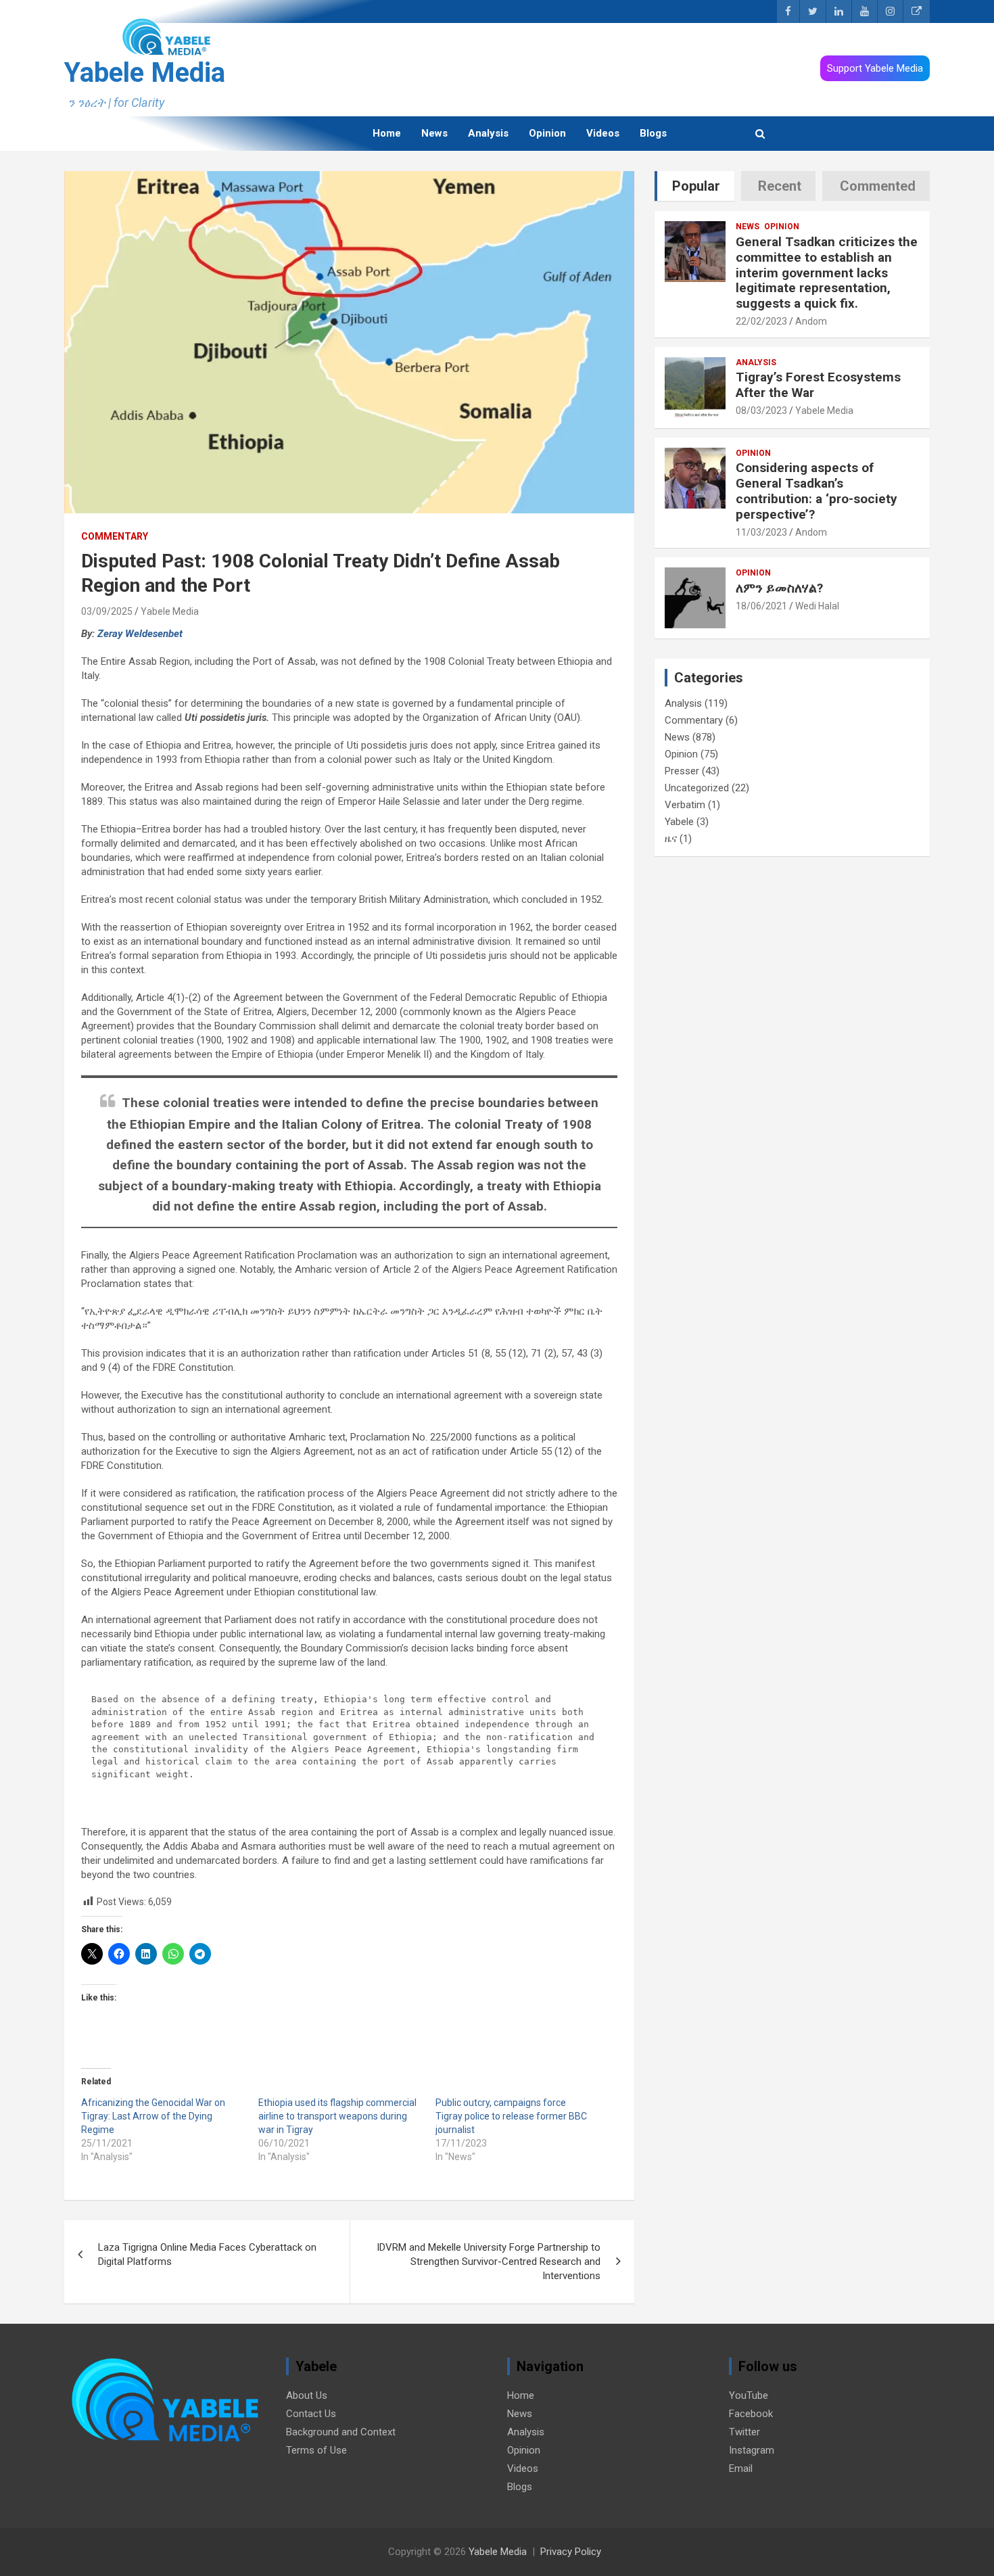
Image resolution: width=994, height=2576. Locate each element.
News (434, 133)
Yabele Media (145, 73)
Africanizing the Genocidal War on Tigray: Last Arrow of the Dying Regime (153, 2116)
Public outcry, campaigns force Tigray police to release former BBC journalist (511, 2116)
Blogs (653, 133)
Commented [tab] (878, 186)
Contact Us (311, 2414)
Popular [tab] (696, 186)
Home (387, 133)
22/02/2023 (761, 321)
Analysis (488, 133)
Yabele (679, 822)
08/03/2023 (761, 411)
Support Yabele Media (875, 68)
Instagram (752, 2450)
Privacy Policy (571, 2552)
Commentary (115, 536)
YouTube (749, 2395)
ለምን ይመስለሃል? (779, 588)
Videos (603, 133)
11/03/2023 (761, 532)
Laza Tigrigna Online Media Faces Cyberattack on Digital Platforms (207, 2254)
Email (741, 2468)
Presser (682, 771)
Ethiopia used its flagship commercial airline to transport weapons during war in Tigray (337, 2116)
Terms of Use (316, 2450)
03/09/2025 (107, 611)
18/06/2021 (761, 606)
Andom (811, 321)
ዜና (671, 839)
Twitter (744, 2432)
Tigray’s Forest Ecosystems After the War (818, 385)
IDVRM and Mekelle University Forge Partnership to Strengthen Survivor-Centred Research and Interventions (489, 2262)
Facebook (751, 2414)
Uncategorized (697, 788)
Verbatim (685, 805)
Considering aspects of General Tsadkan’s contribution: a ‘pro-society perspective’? (816, 491)
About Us (307, 2395)
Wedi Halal (817, 606)
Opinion (547, 133)
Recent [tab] (780, 186)
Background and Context (341, 2432)
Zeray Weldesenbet (140, 634)
